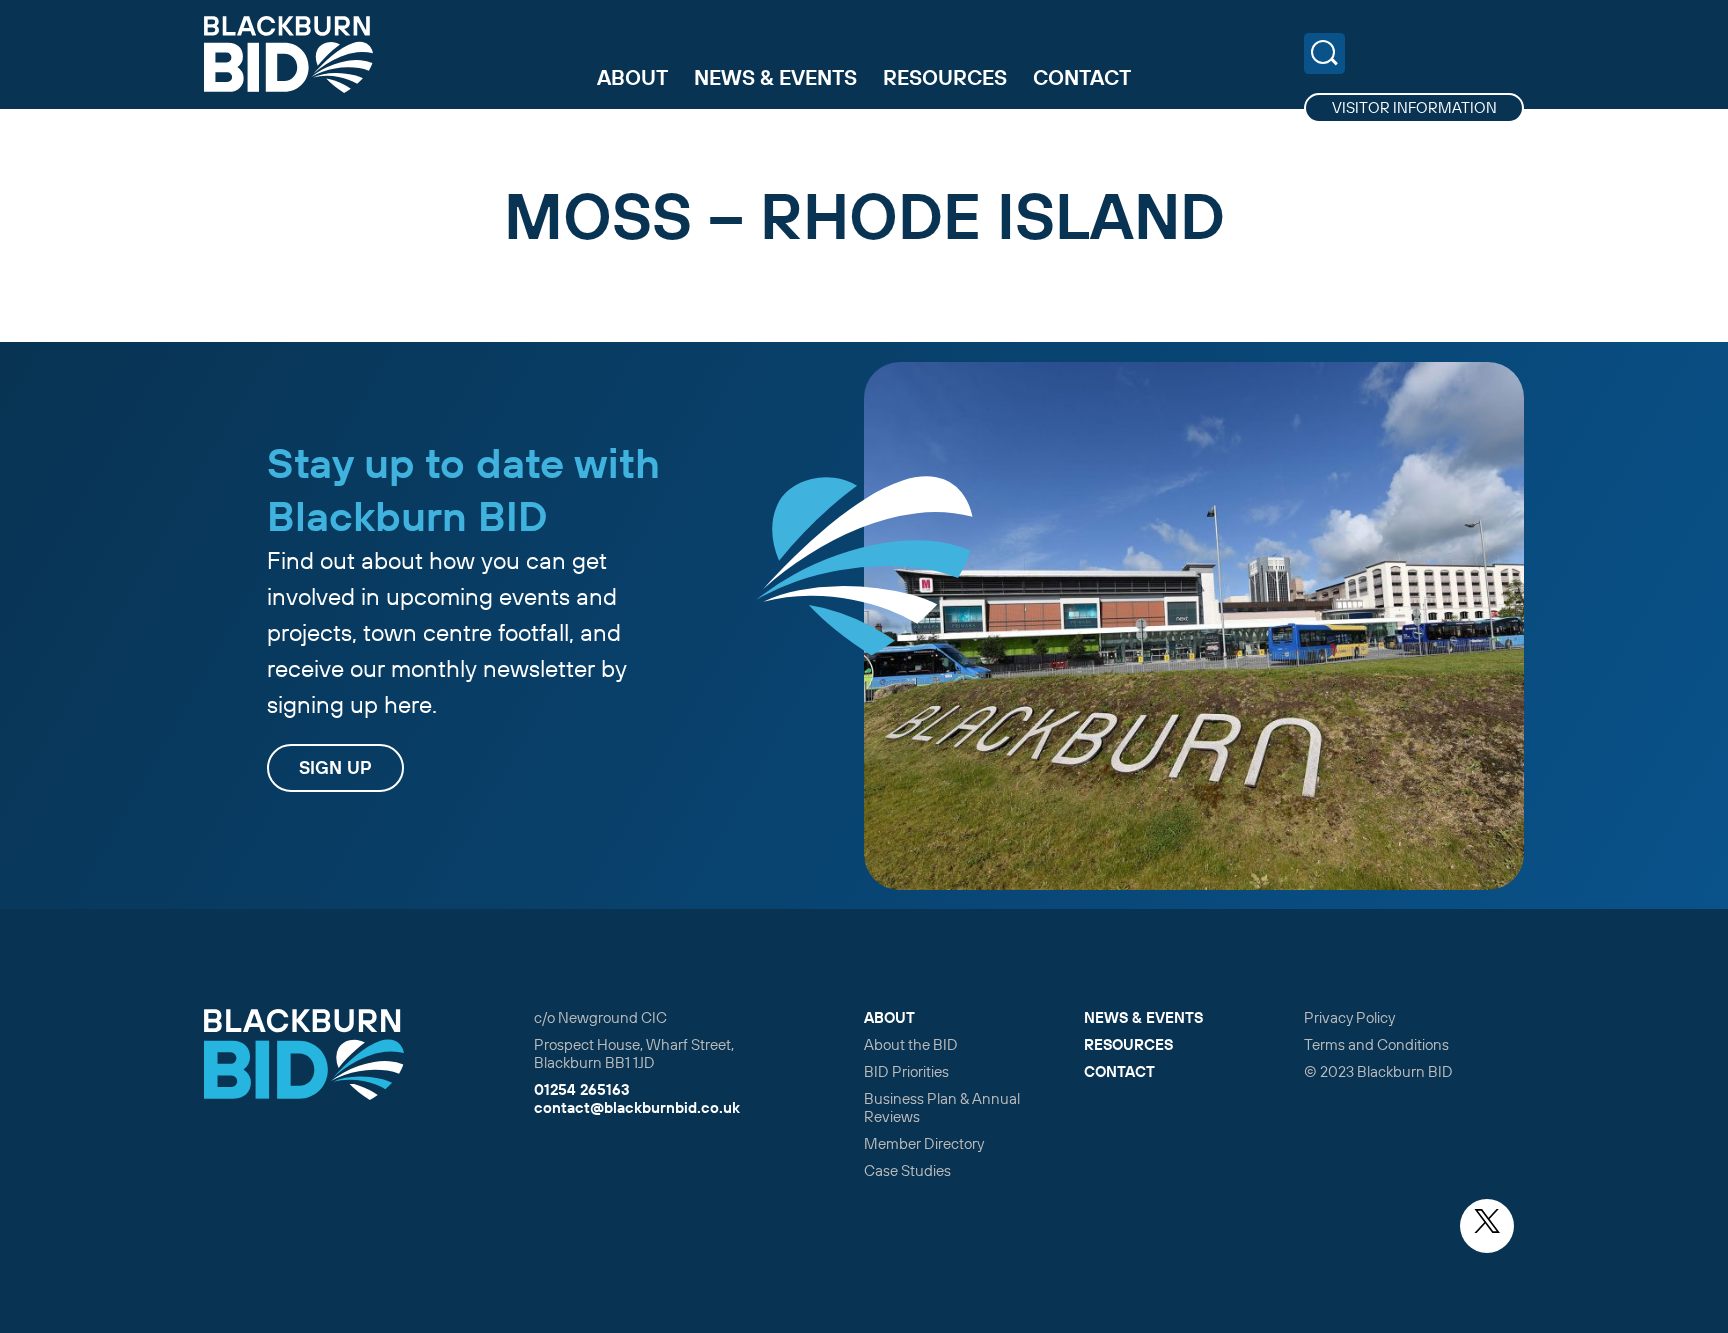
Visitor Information (1414, 107)
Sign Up (335, 767)
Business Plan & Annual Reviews (942, 1107)
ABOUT (889, 1017)
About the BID (911, 1044)
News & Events (775, 77)
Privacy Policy (1349, 1017)
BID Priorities (906, 1071)
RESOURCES (1128, 1044)
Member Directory (924, 1143)
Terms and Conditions (1376, 1044)
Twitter (1487, 1226)
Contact (1082, 77)
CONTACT (1119, 1071)
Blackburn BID (288, 54)
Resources (945, 77)
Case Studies (907, 1170)
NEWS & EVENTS (1143, 1017)
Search (1324, 53)
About (632, 77)
